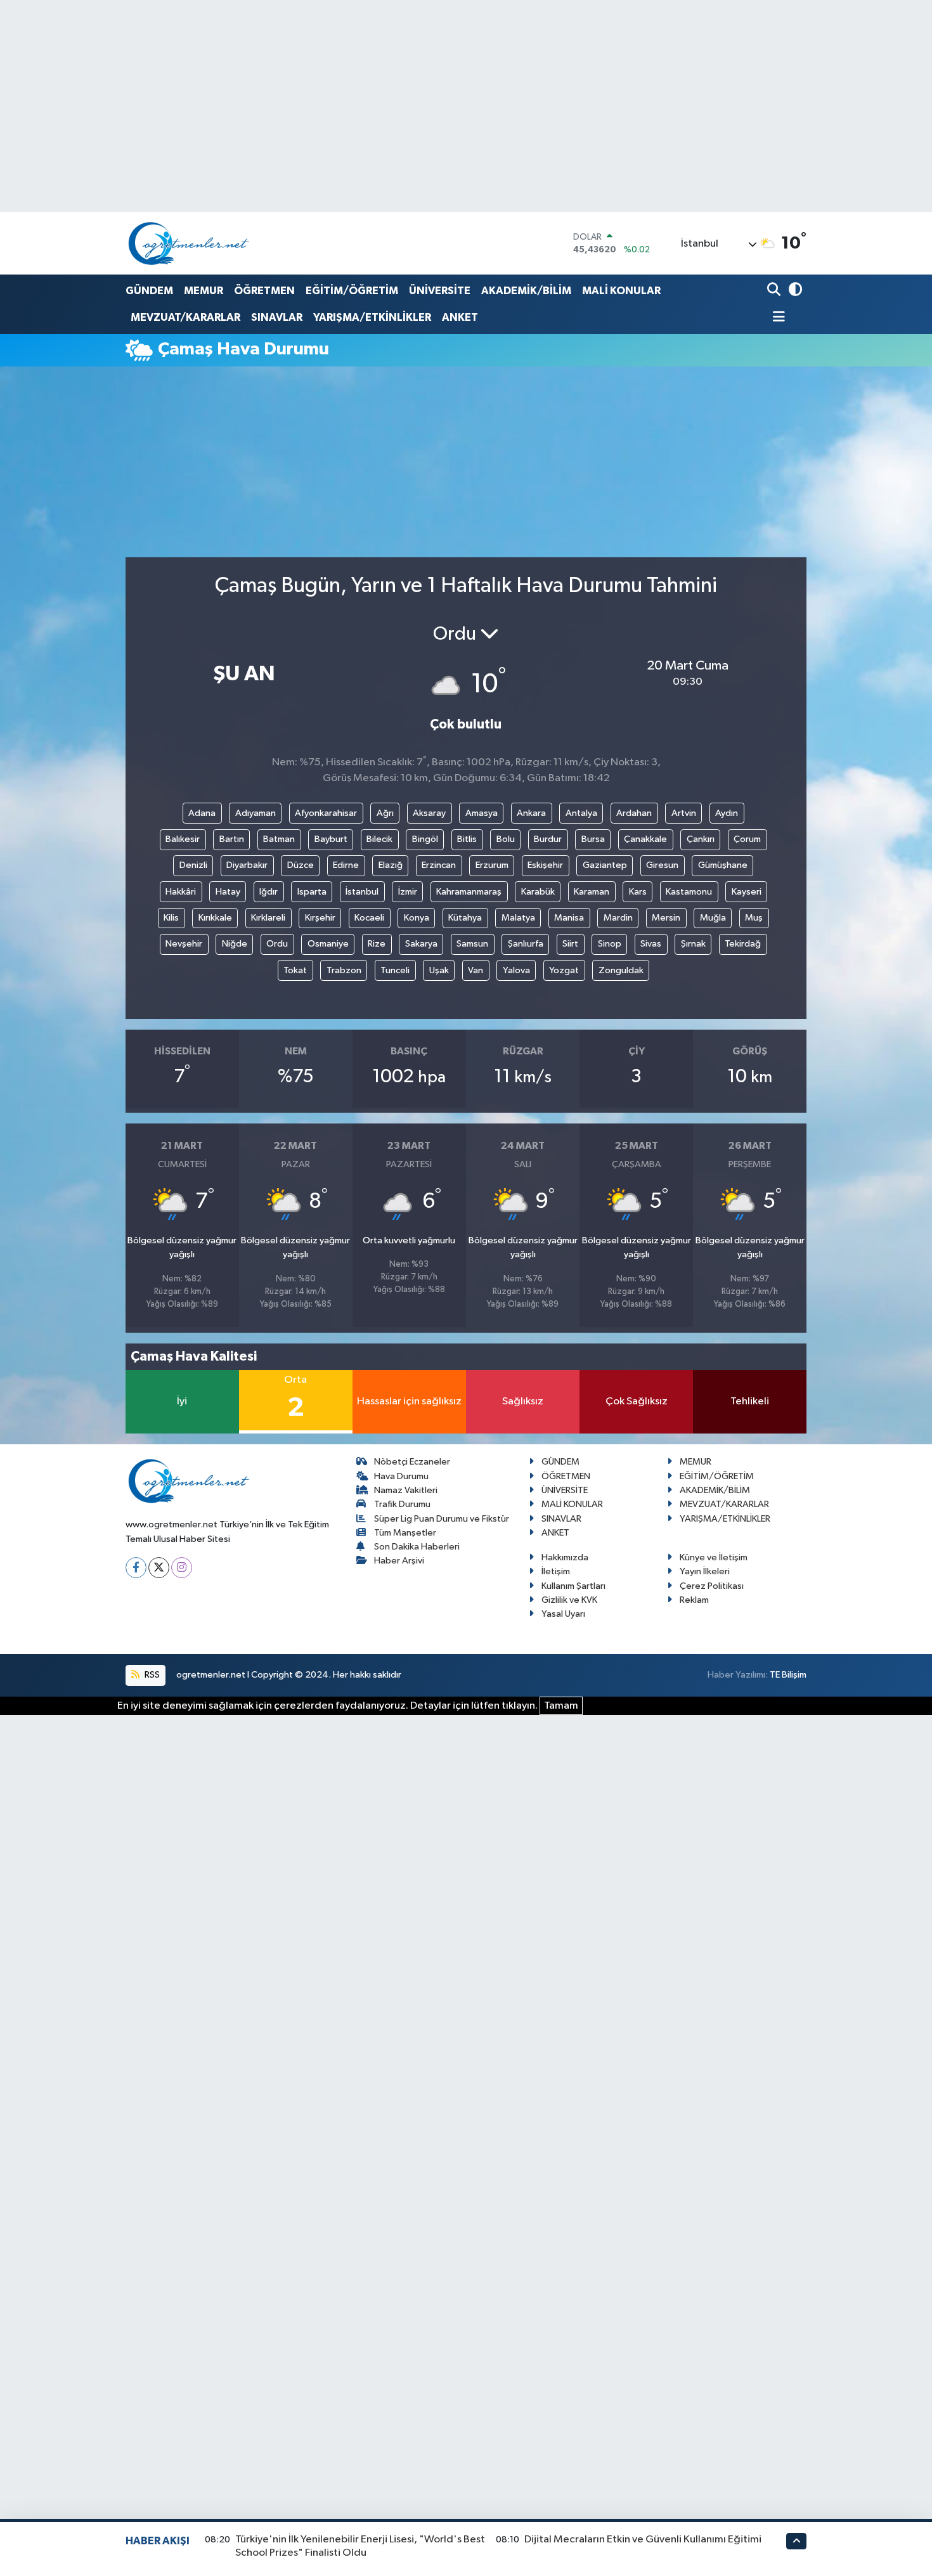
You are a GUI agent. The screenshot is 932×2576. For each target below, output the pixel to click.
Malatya (518, 918)
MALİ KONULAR (621, 291)
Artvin (684, 813)
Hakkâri (181, 892)
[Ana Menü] (776, 318)
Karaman (592, 892)
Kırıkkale (215, 918)
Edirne (346, 865)
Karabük (538, 892)
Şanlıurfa (526, 944)
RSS (151, 1675)
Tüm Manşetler (405, 1533)
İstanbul (362, 892)
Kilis (171, 918)
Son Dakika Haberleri (417, 1547)
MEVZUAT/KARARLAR (185, 317)
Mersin (666, 918)
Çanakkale (645, 839)
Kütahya (465, 918)
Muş (754, 918)
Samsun (472, 944)
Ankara (531, 813)
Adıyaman (256, 813)
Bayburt (331, 839)
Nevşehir (184, 944)
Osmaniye (328, 944)
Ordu (277, 944)
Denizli (193, 865)
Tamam (561, 1706)
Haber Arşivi (399, 1561)
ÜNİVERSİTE (440, 291)
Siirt (570, 944)
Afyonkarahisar (326, 813)
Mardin (618, 918)
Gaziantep (605, 865)
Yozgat (564, 970)
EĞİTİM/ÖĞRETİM (352, 291)
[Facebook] (136, 1568)
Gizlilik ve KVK (569, 1600)
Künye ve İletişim (714, 1557)
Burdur (548, 839)
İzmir (408, 892)
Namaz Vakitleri (406, 1490)
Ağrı (385, 813)
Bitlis (467, 839)
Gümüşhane (723, 865)
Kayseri (747, 892)
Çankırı (701, 839)
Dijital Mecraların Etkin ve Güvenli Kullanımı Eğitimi (643, 2540)
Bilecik (379, 839)
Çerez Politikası (712, 1586)
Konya (417, 918)
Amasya (482, 813)
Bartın (232, 839)
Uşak (439, 970)
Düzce (301, 865)
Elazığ (391, 865)
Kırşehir (320, 918)
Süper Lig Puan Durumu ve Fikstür (442, 1519)
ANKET (460, 317)
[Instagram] (182, 1568)
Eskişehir (545, 865)
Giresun (662, 865)
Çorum (747, 839)
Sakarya (421, 944)
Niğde (235, 944)
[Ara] (775, 291)
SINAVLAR (277, 317)
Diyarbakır (247, 865)
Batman (279, 839)
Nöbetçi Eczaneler (412, 1462)
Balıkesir (183, 839)
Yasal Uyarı (563, 1614)
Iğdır (269, 892)
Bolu (506, 839)
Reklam (694, 1600)
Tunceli (395, 970)
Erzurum (492, 865)
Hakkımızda (565, 1557)
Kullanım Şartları (573, 1586)
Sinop (610, 944)
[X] (159, 1568)
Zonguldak (621, 970)
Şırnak (693, 944)
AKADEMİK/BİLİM (526, 291)
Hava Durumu (401, 1476)
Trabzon (344, 970)
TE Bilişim (788, 1675)
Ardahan (634, 813)
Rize (377, 944)
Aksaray (429, 813)
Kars (638, 892)
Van (476, 970)
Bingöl (425, 839)
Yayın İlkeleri (705, 1571)
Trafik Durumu (402, 1504)
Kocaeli (369, 918)
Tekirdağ (743, 944)
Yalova (516, 970)
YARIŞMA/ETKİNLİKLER (372, 317)
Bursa (593, 839)
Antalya (581, 813)
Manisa (569, 918)
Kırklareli (268, 918)
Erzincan (439, 865)
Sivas (651, 944)
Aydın (727, 813)
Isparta (312, 892)
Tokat (295, 970)
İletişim (556, 1571)
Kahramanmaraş (469, 892)
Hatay (228, 892)
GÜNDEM (149, 291)
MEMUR (204, 291)
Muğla (713, 918)
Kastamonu (689, 892)
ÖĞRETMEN (264, 291)
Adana (202, 813)
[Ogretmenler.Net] (189, 243)
